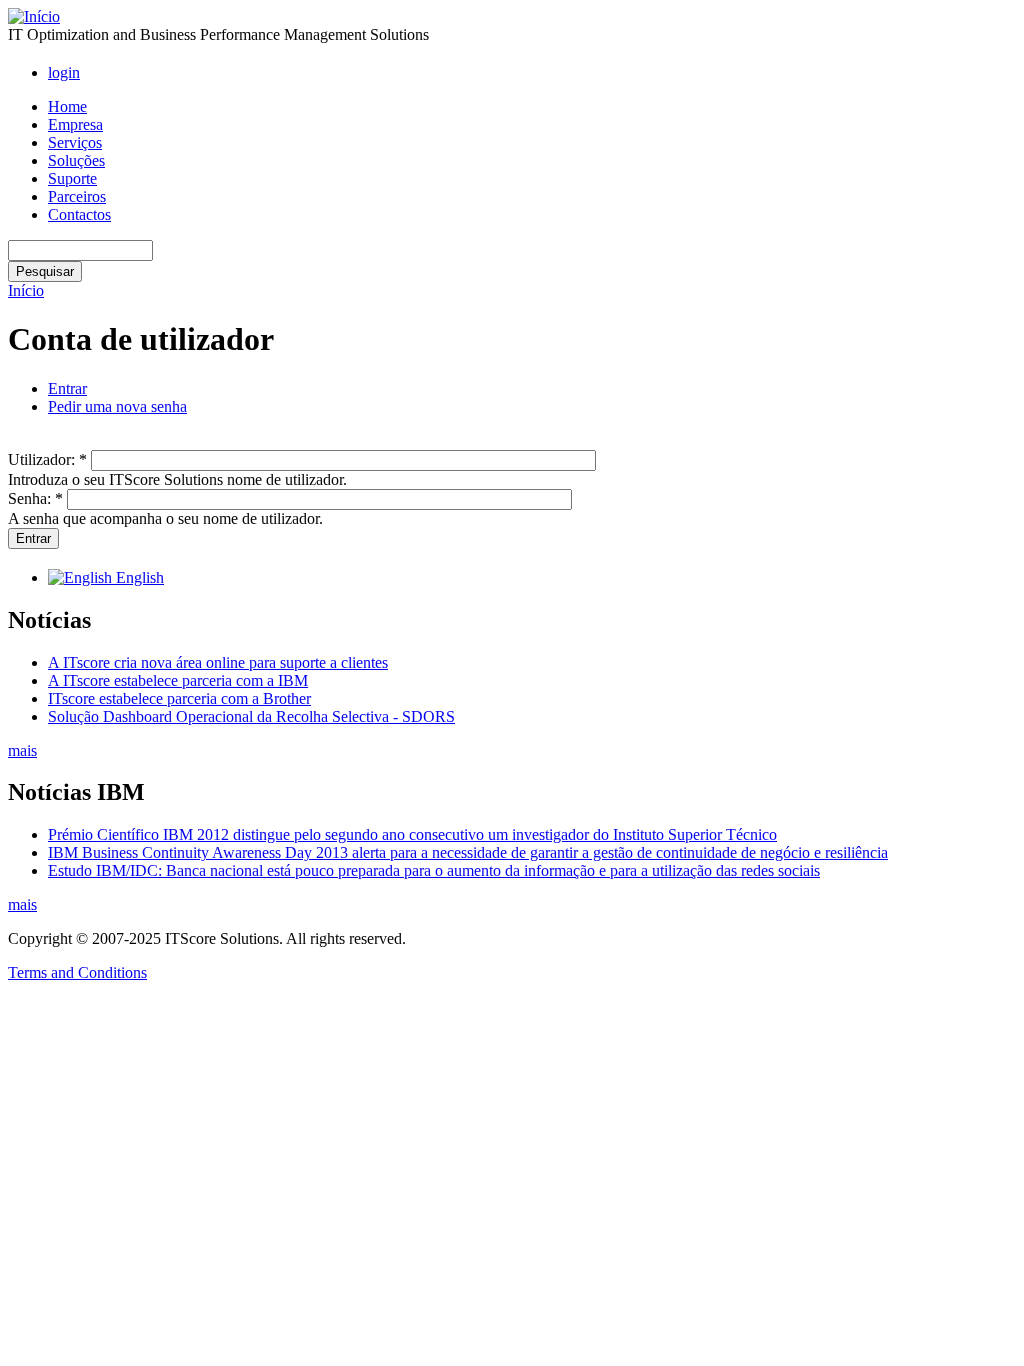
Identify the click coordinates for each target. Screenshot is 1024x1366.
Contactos (79, 214)
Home (67, 106)
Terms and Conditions (77, 972)
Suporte (72, 178)
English (138, 577)
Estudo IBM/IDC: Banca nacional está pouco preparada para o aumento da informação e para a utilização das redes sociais (434, 870)
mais (22, 750)
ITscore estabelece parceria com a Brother (179, 698)
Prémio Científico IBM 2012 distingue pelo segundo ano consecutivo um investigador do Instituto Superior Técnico (412, 834)
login (64, 72)
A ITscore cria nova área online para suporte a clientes (218, 662)
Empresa (75, 124)
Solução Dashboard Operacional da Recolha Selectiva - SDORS (251, 716)
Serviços (75, 142)
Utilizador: (47, 459)
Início (26, 290)
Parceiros (77, 196)
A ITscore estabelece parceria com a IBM (178, 680)
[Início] (34, 16)
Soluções (76, 160)
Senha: (35, 498)
